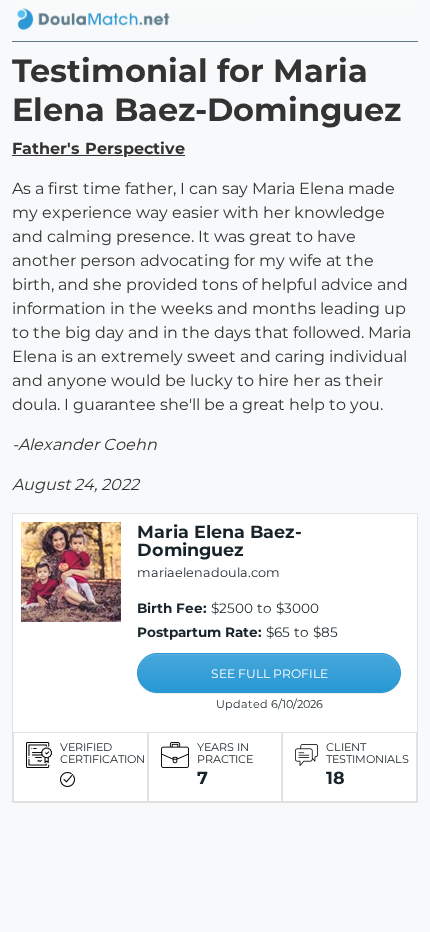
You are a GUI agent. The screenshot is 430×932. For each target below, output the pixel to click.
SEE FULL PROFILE (269, 673)
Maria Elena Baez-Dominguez (219, 540)
